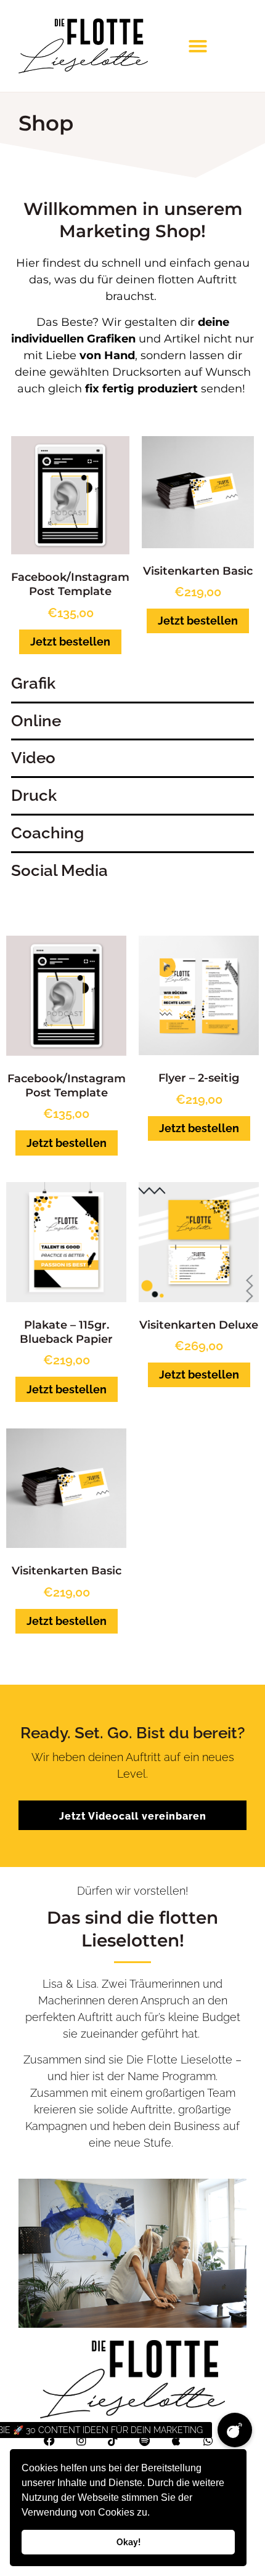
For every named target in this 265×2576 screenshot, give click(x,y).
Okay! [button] (128, 2542)
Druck (34, 795)
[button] (154, 2514)
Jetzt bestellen (70, 642)
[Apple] (177, 2440)
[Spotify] (145, 2440)
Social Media (59, 870)
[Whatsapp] (208, 2440)
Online (36, 721)
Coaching (47, 833)
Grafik (33, 683)
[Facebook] (49, 2440)
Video (33, 758)
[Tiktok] (113, 2440)
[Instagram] (81, 2440)
